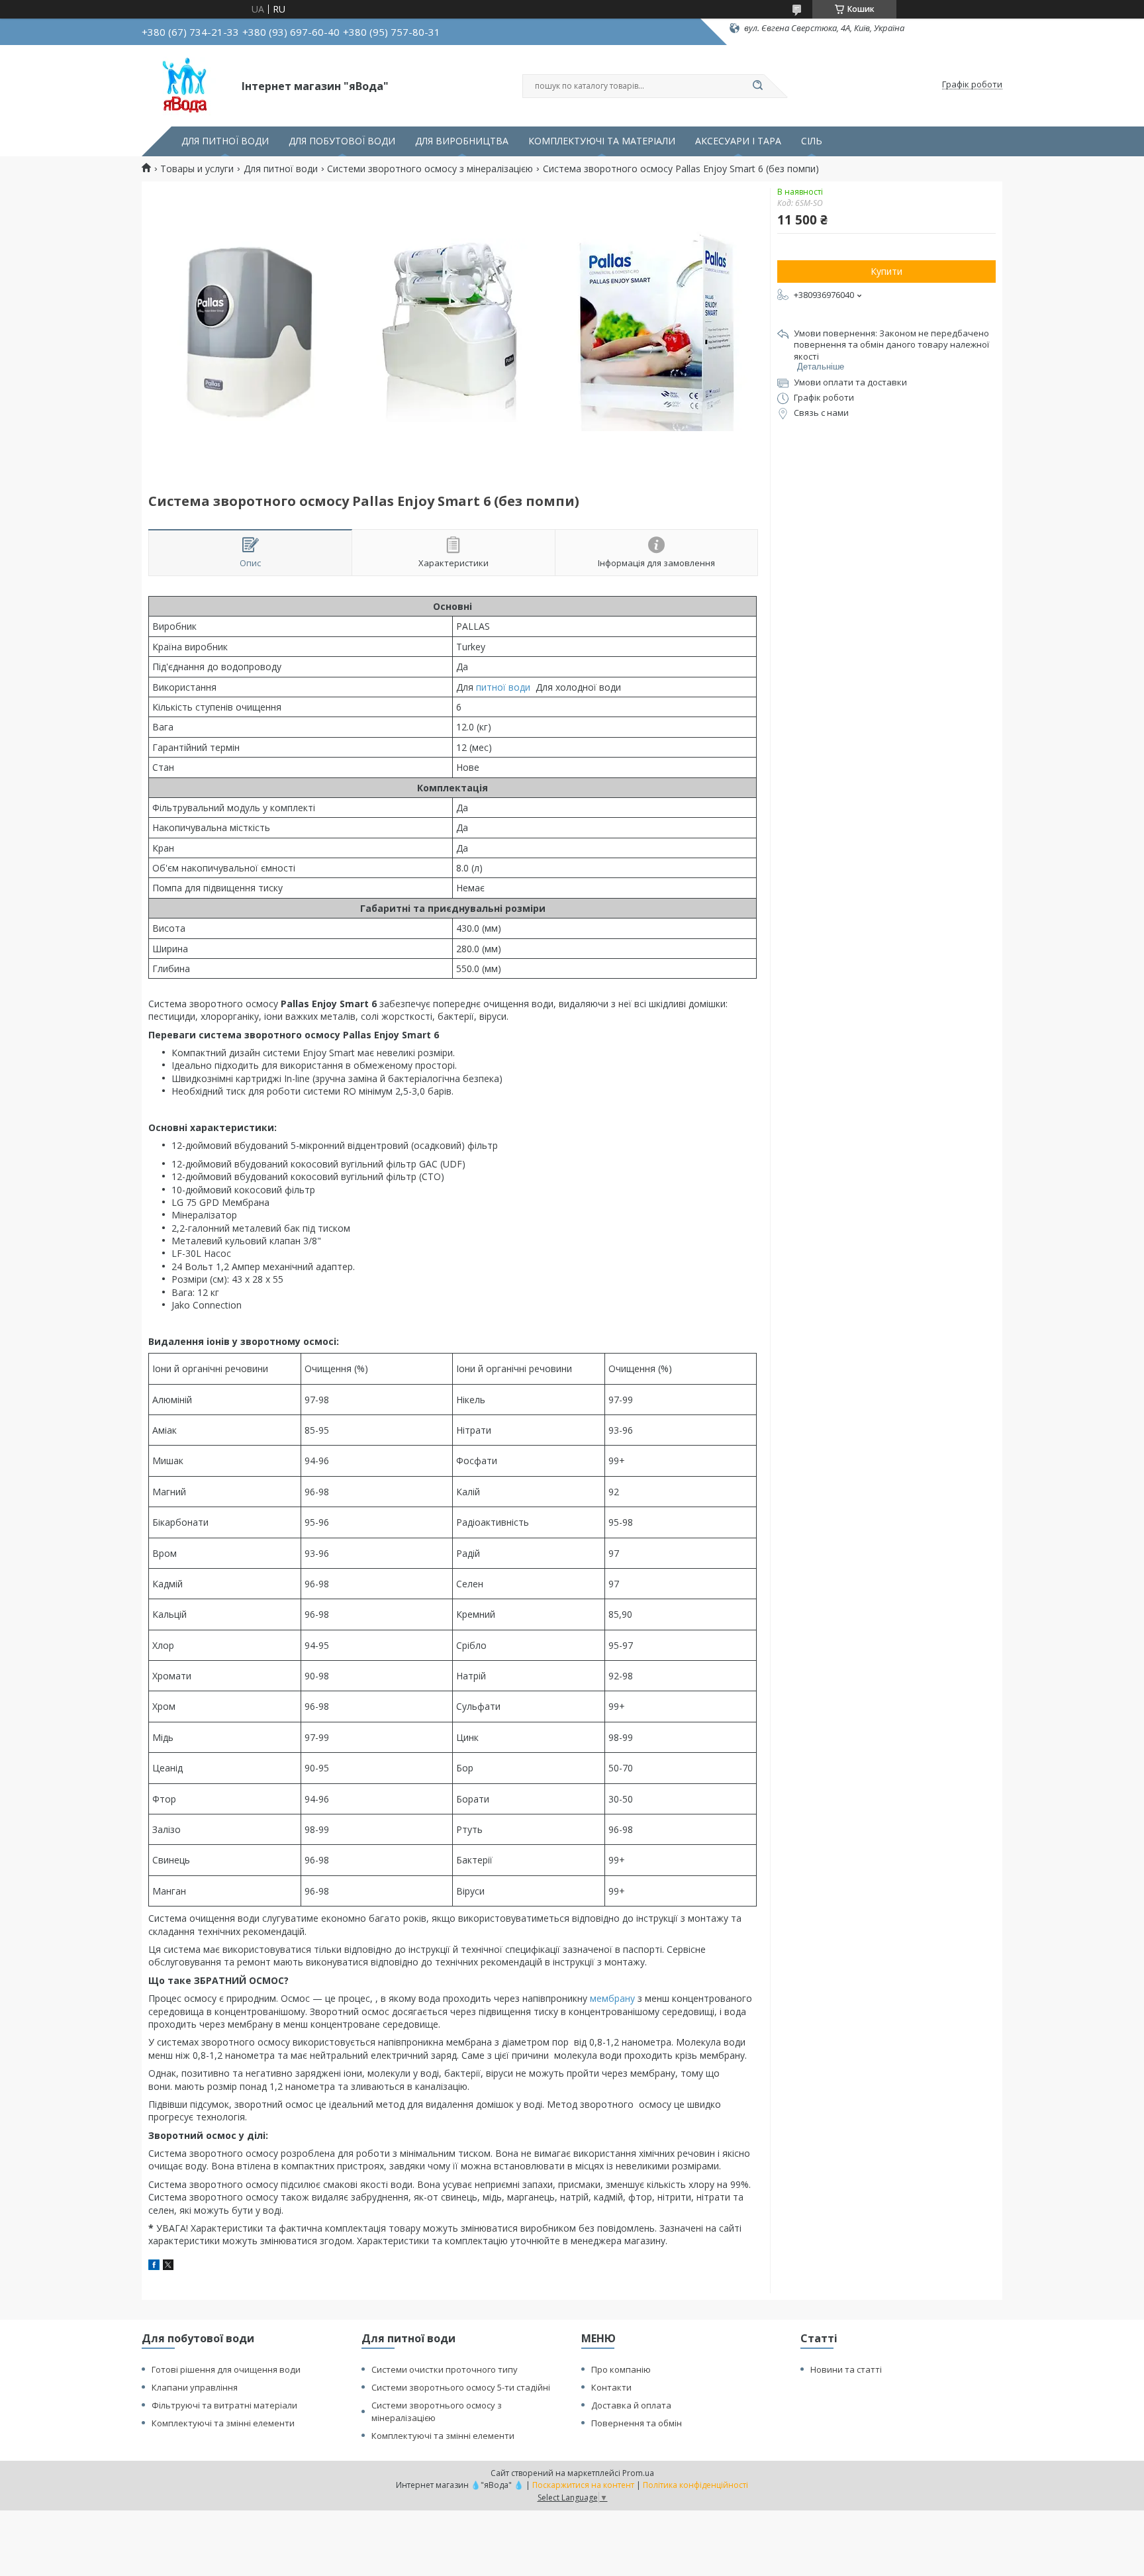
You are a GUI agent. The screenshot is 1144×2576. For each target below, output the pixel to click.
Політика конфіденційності (695, 2485)
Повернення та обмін (637, 2423)
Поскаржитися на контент (583, 2485)
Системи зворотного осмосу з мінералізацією (430, 169)
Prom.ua (638, 2473)
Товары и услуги (197, 169)
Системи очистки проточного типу (445, 2369)
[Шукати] (757, 86)
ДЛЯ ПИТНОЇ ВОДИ (225, 141)
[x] (168, 2266)
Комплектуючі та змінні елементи (223, 2423)
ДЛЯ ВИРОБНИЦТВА (462, 141)
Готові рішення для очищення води (226, 2369)
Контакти (611, 2387)
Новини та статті (846, 2369)
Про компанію (621, 2369)
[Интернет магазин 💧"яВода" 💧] (186, 85)
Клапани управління (195, 2387)
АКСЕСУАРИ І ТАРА (738, 141)
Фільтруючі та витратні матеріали (224, 2405)
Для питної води (281, 169)
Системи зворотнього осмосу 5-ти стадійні (461, 2387)
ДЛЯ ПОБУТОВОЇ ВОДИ (342, 141)
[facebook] (154, 2266)
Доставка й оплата (631, 2405)
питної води (503, 687)
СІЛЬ (812, 141)
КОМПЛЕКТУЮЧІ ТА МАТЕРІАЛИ (602, 141)
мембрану (612, 1998)
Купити (886, 271)
